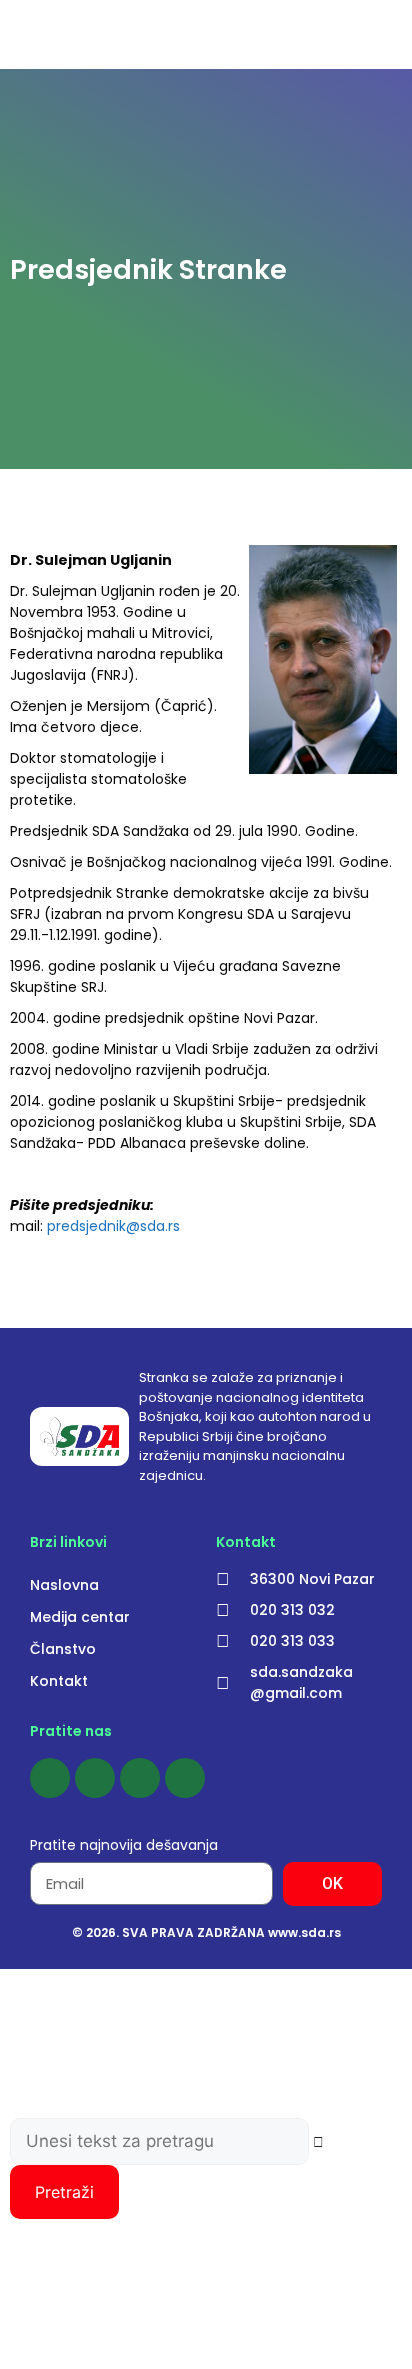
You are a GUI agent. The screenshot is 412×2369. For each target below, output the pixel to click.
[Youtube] (140, 1778)
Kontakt (59, 1681)
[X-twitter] (185, 1778)
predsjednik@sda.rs (113, 1226)
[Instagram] (95, 1778)
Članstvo (63, 1649)
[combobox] (159, 2142)
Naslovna (64, 1585)
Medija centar (80, 1617)
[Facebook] (50, 1778)
